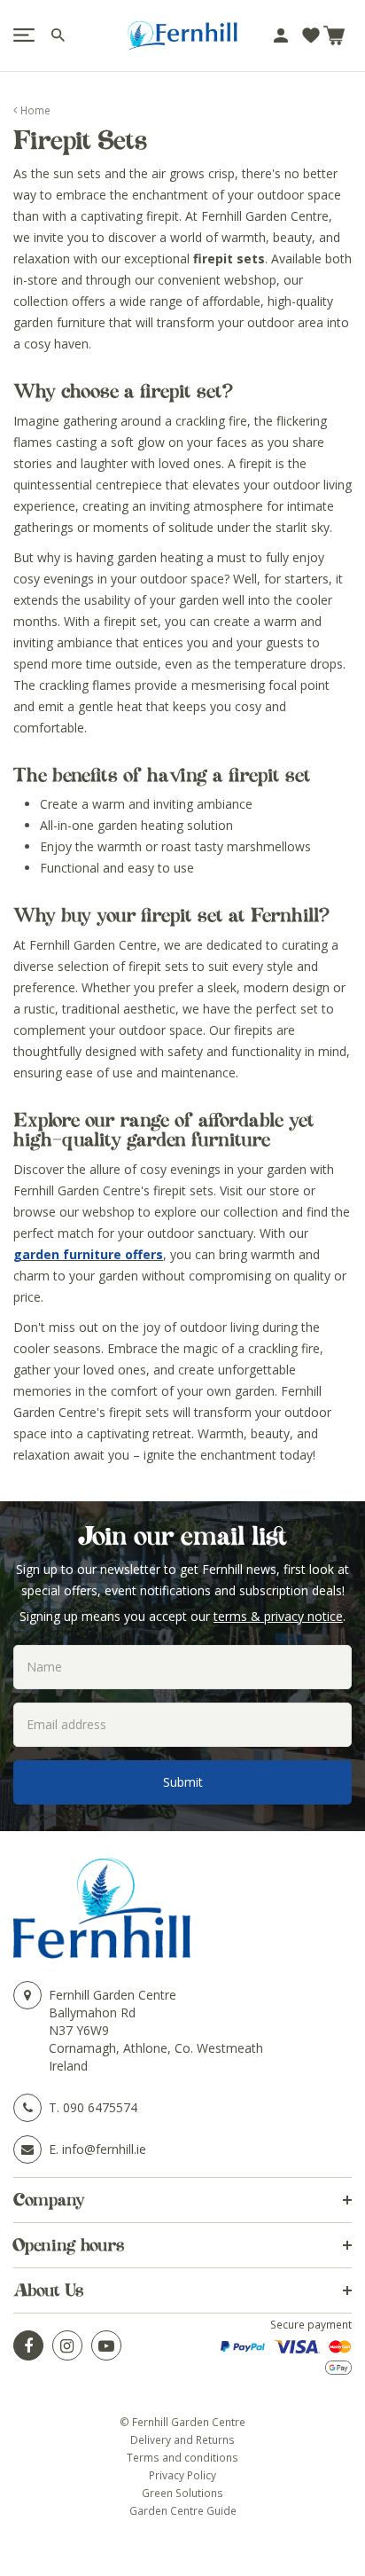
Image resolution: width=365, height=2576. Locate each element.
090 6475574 (100, 2107)
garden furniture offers (88, 1254)
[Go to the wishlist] (311, 35)
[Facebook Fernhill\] (28, 2345)
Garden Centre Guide (183, 2510)
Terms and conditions (182, 2457)
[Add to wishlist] (311, 35)
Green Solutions (182, 2493)
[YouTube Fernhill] (106, 2345)
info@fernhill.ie (104, 2149)
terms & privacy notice (278, 1616)
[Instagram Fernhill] (67, 2345)
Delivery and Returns (182, 2439)
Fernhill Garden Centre (113, 1995)
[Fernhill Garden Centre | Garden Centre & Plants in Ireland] (182, 35)
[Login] (281, 35)
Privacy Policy (182, 2475)
